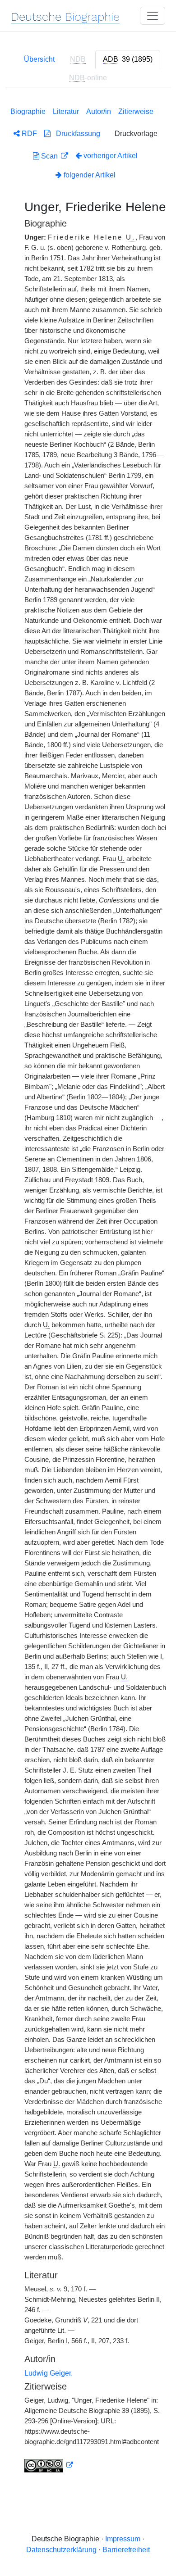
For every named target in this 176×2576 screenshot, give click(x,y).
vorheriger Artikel (111, 156)
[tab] (128, 59)
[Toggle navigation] (153, 16)
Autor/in (99, 111)
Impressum (123, 2539)
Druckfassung (75, 134)
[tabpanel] (88, 1288)
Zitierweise (136, 111)
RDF (28, 134)
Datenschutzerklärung (61, 2550)
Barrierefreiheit (126, 2550)
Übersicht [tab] (39, 59)
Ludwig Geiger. (49, 2373)
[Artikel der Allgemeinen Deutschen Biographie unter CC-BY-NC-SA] (49, 2465)
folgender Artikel (89, 175)
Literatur (66, 111)
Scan (49, 156)
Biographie (28, 111)
